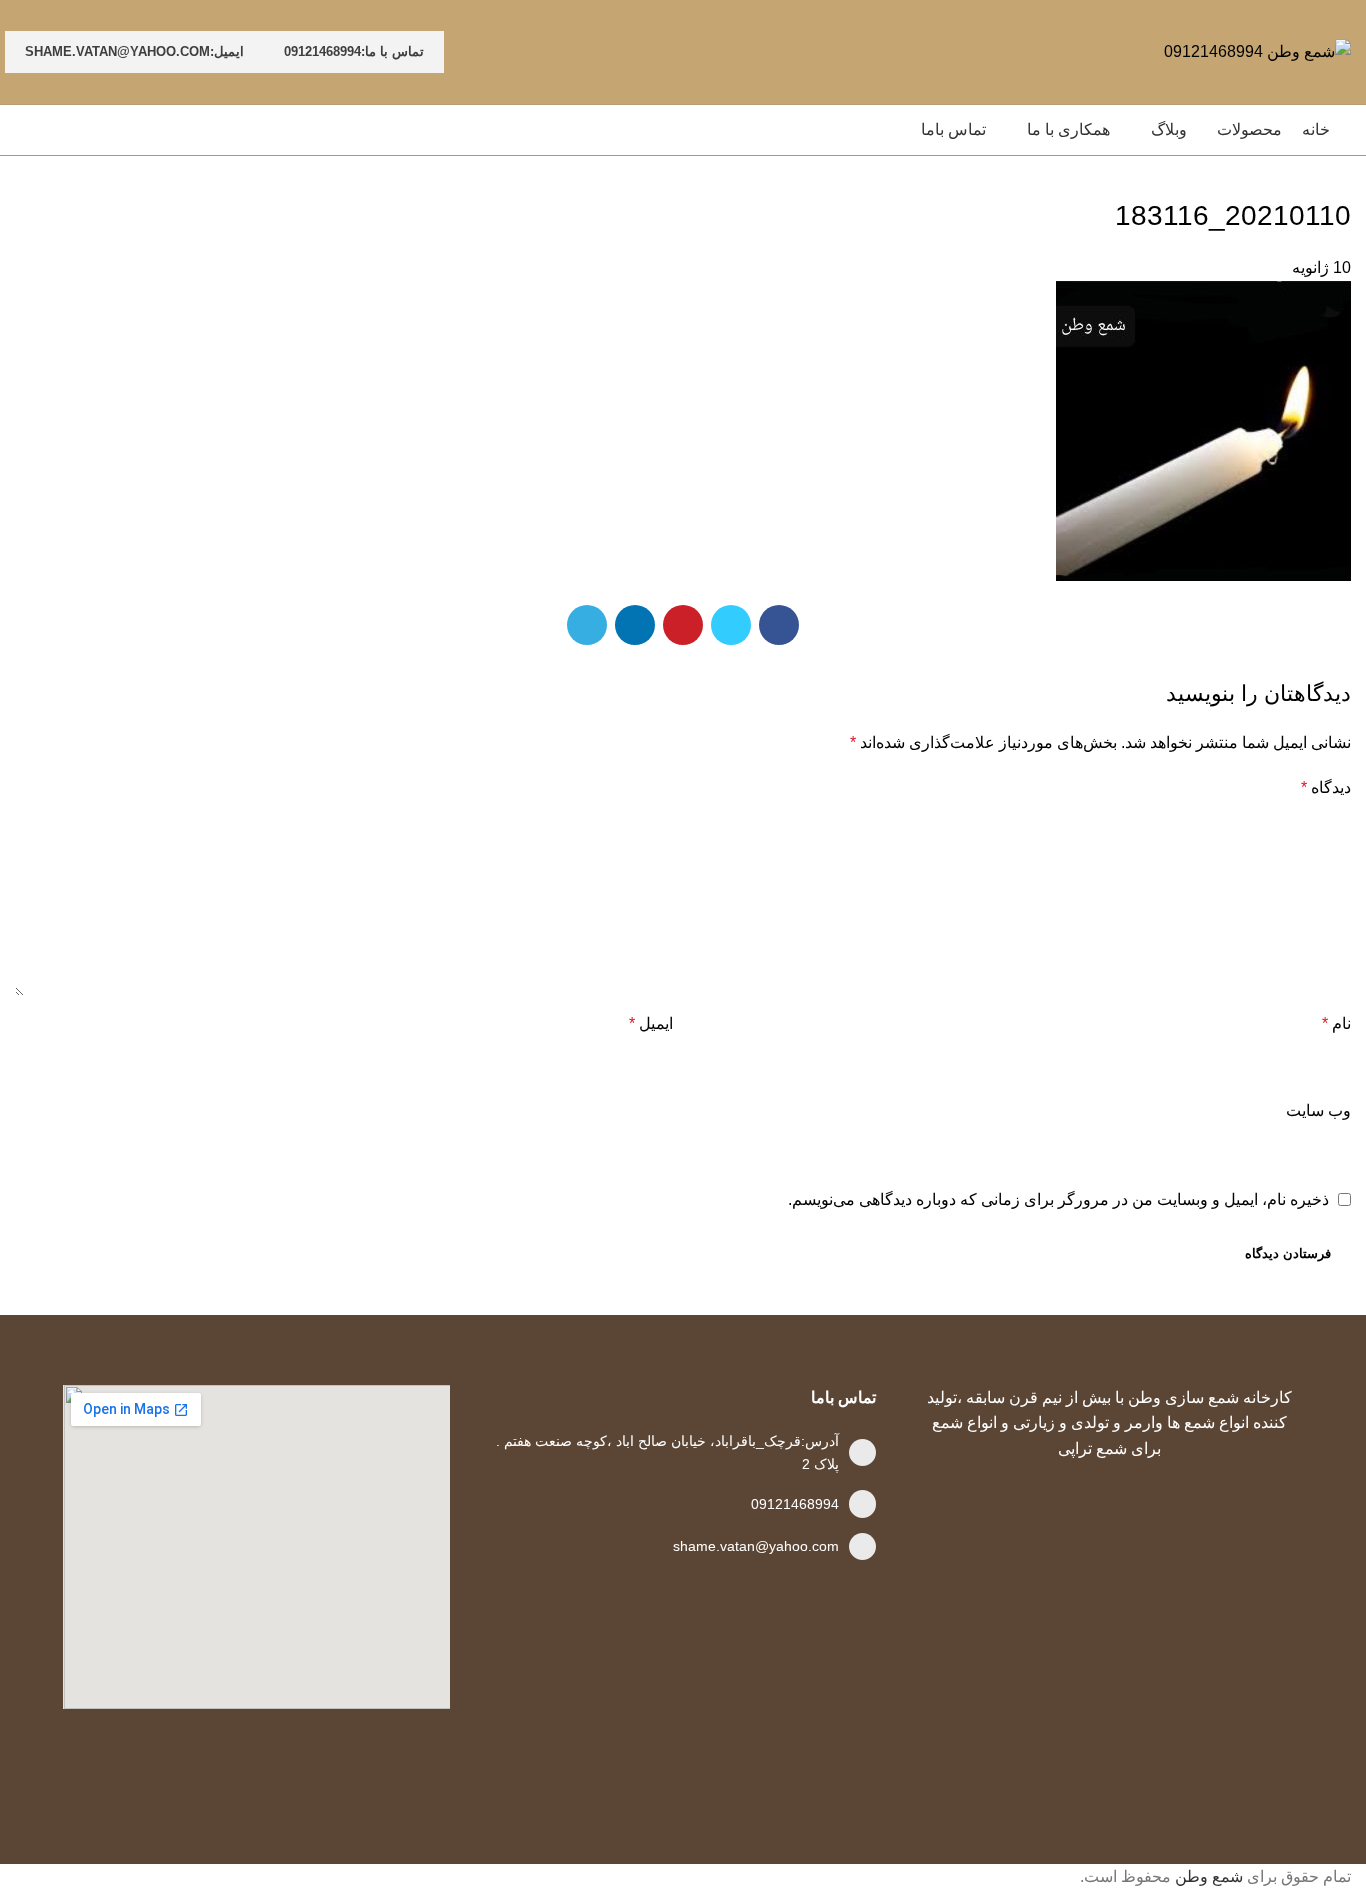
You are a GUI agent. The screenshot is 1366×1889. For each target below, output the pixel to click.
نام (1336, 1023)
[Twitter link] (731, 625)
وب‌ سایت (1318, 1110)
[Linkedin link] (635, 625)
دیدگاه (1326, 787)
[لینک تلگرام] (587, 625)
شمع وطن (1209, 1876)
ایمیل (651, 1023)
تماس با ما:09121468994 (354, 51)
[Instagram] (1044, 1771)
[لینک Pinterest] (683, 625)
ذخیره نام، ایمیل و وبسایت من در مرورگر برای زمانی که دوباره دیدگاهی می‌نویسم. (1058, 1199)
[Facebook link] (779, 625)
